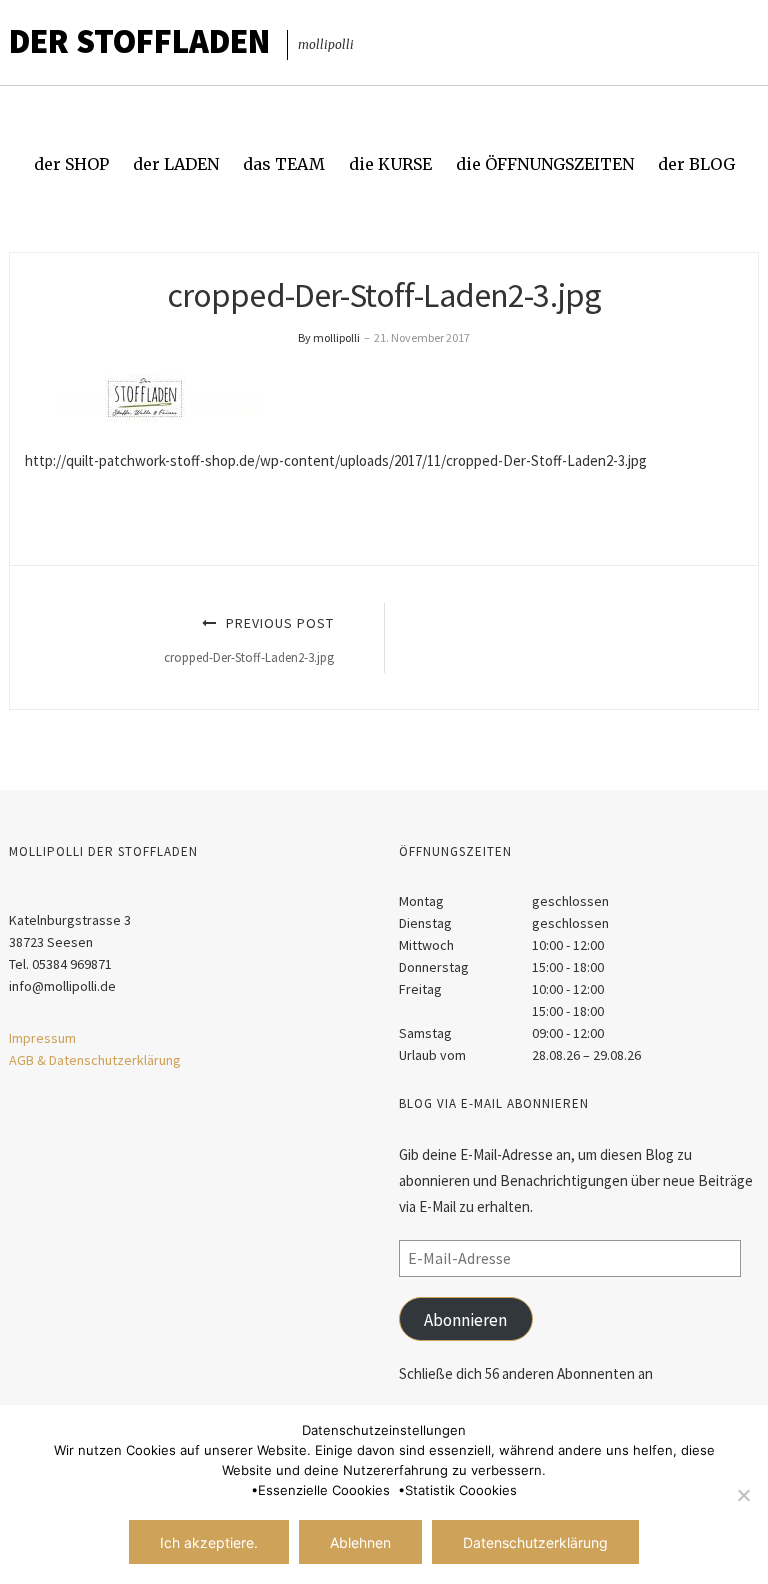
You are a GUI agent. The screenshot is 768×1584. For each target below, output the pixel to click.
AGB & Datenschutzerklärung (95, 1060)
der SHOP (71, 164)
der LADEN (176, 164)
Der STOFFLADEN (139, 41)
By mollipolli (329, 337)
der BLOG (696, 164)
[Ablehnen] (743, 1495)
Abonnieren (465, 1320)
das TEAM (284, 164)
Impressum (42, 1038)
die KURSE (390, 164)
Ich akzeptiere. (209, 1542)
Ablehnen (360, 1542)
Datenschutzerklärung (535, 1542)
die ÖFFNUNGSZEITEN (545, 164)
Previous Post (249, 639)
